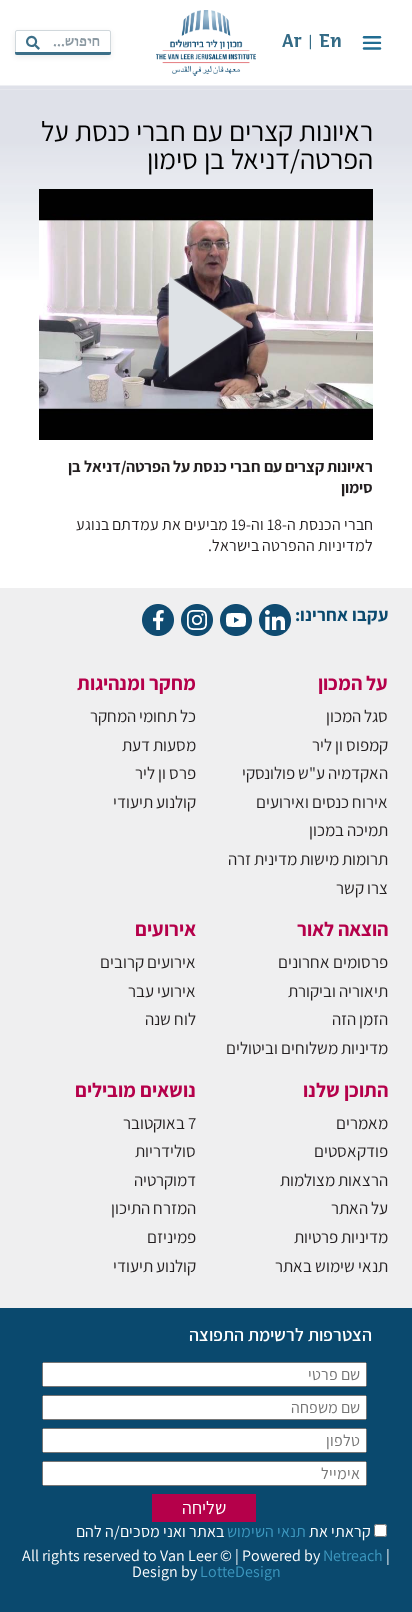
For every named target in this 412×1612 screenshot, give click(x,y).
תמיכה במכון (348, 830)
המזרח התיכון (153, 1208)
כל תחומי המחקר (143, 716)
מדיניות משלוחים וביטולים (307, 1048)
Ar (292, 42)
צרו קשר (362, 888)
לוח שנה (170, 1019)
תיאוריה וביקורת (338, 991)
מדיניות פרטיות (341, 1237)
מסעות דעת (159, 745)
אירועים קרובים (148, 962)
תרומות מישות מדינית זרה (308, 859)
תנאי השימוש (265, 1531)
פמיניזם (171, 1237)
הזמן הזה (360, 1019)
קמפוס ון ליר (350, 745)
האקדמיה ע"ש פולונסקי (315, 773)
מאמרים (362, 1123)
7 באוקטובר (159, 1123)
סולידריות (165, 1151)
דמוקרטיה (165, 1180)
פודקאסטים (351, 1151)
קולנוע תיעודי (154, 802)
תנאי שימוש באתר (331, 1266)
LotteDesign (240, 1571)
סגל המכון (357, 716)
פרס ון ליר (165, 773)
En (330, 42)
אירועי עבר (162, 991)
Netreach (353, 1555)
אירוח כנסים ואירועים (322, 802)
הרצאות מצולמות (334, 1180)
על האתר (359, 1208)
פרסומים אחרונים (333, 962)
